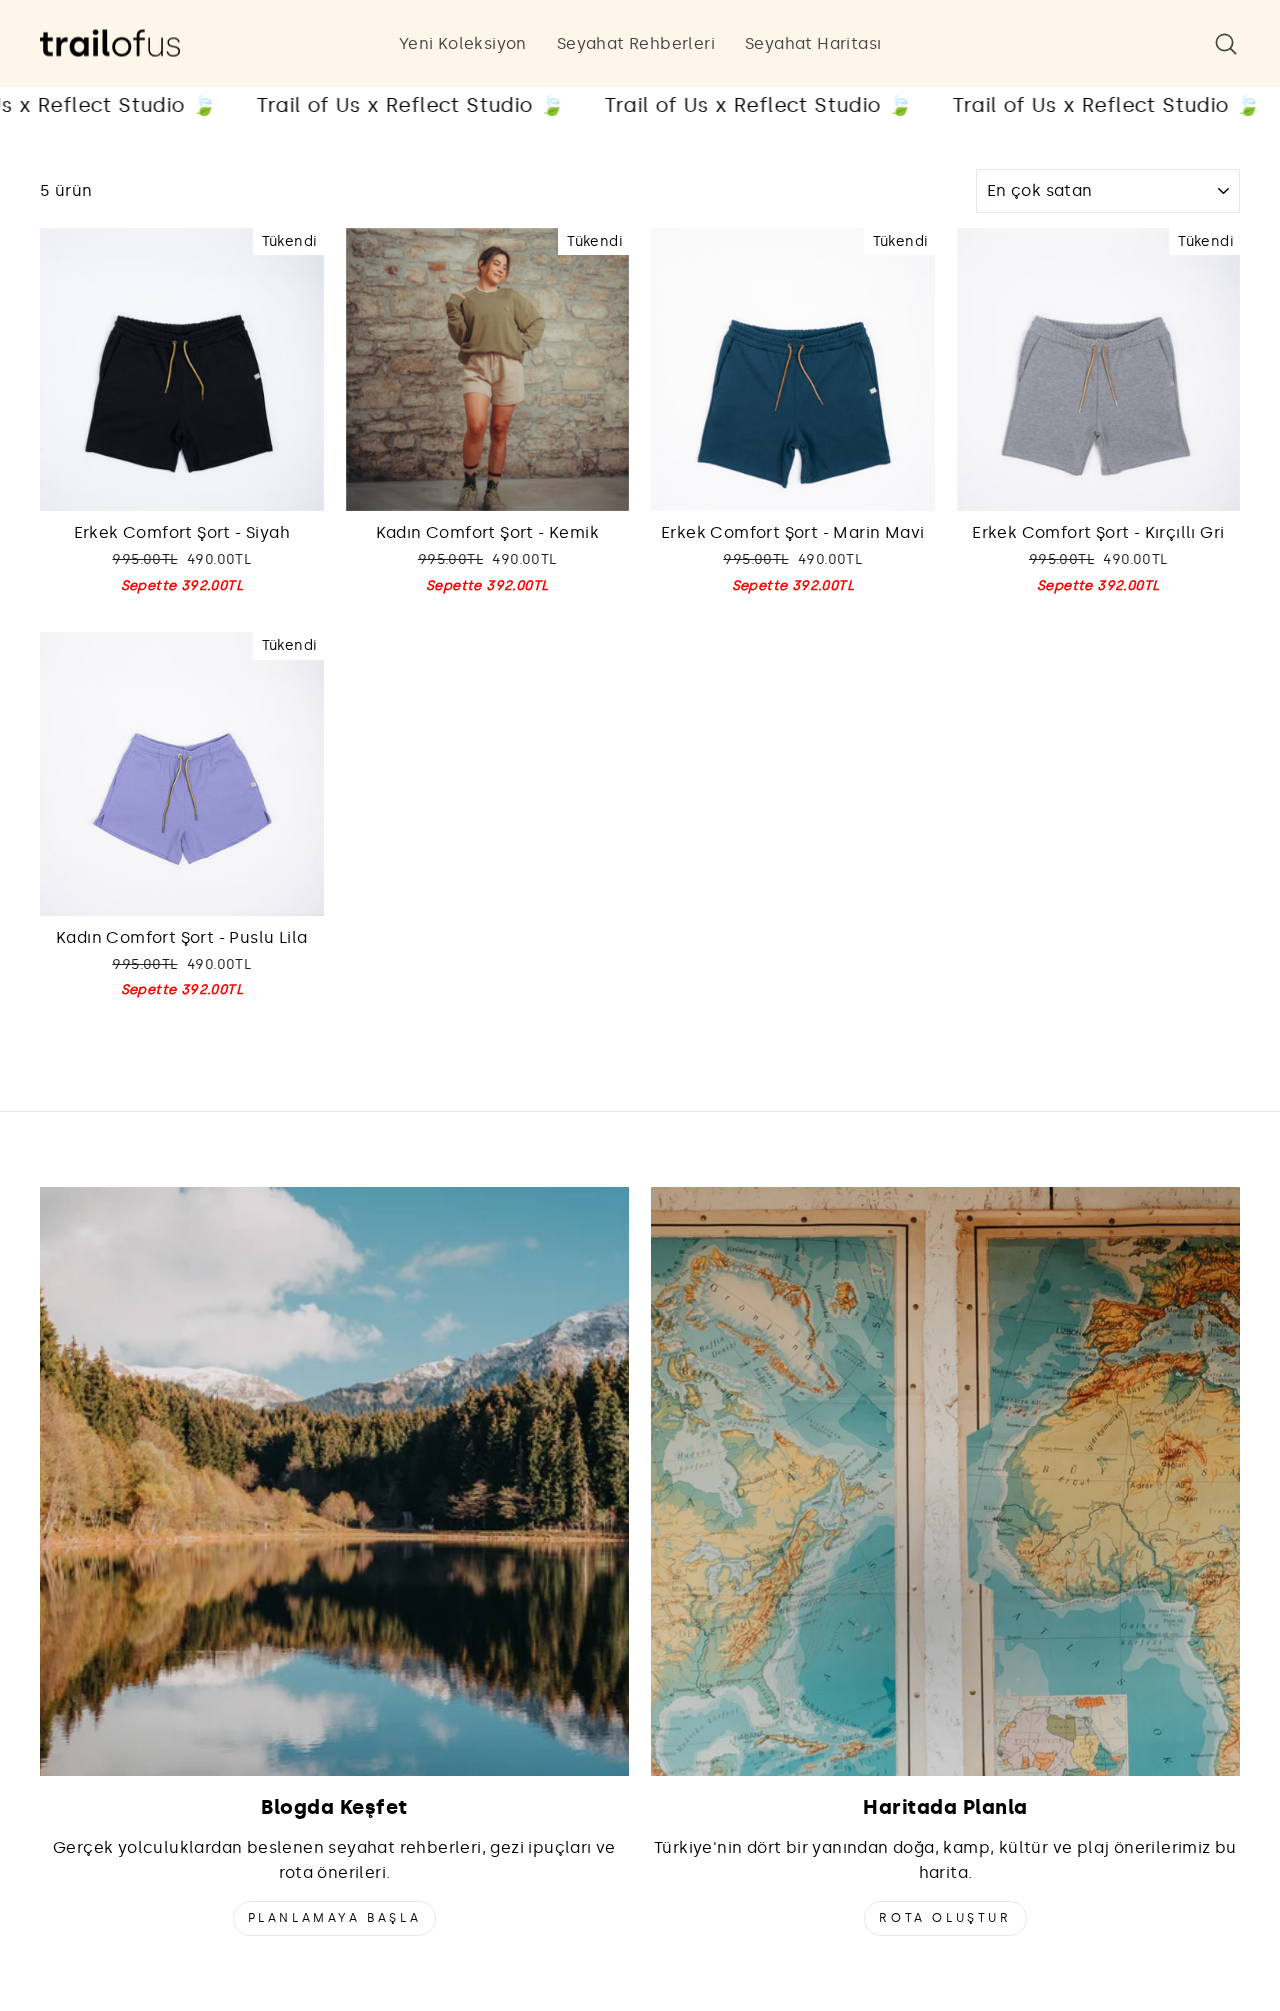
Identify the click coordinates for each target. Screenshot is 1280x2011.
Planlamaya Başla (335, 1918)
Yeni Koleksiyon (463, 43)
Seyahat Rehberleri (636, 43)
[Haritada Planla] (945, 1481)
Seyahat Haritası (813, 43)
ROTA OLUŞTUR (945, 1918)
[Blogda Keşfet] (334, 1481)
